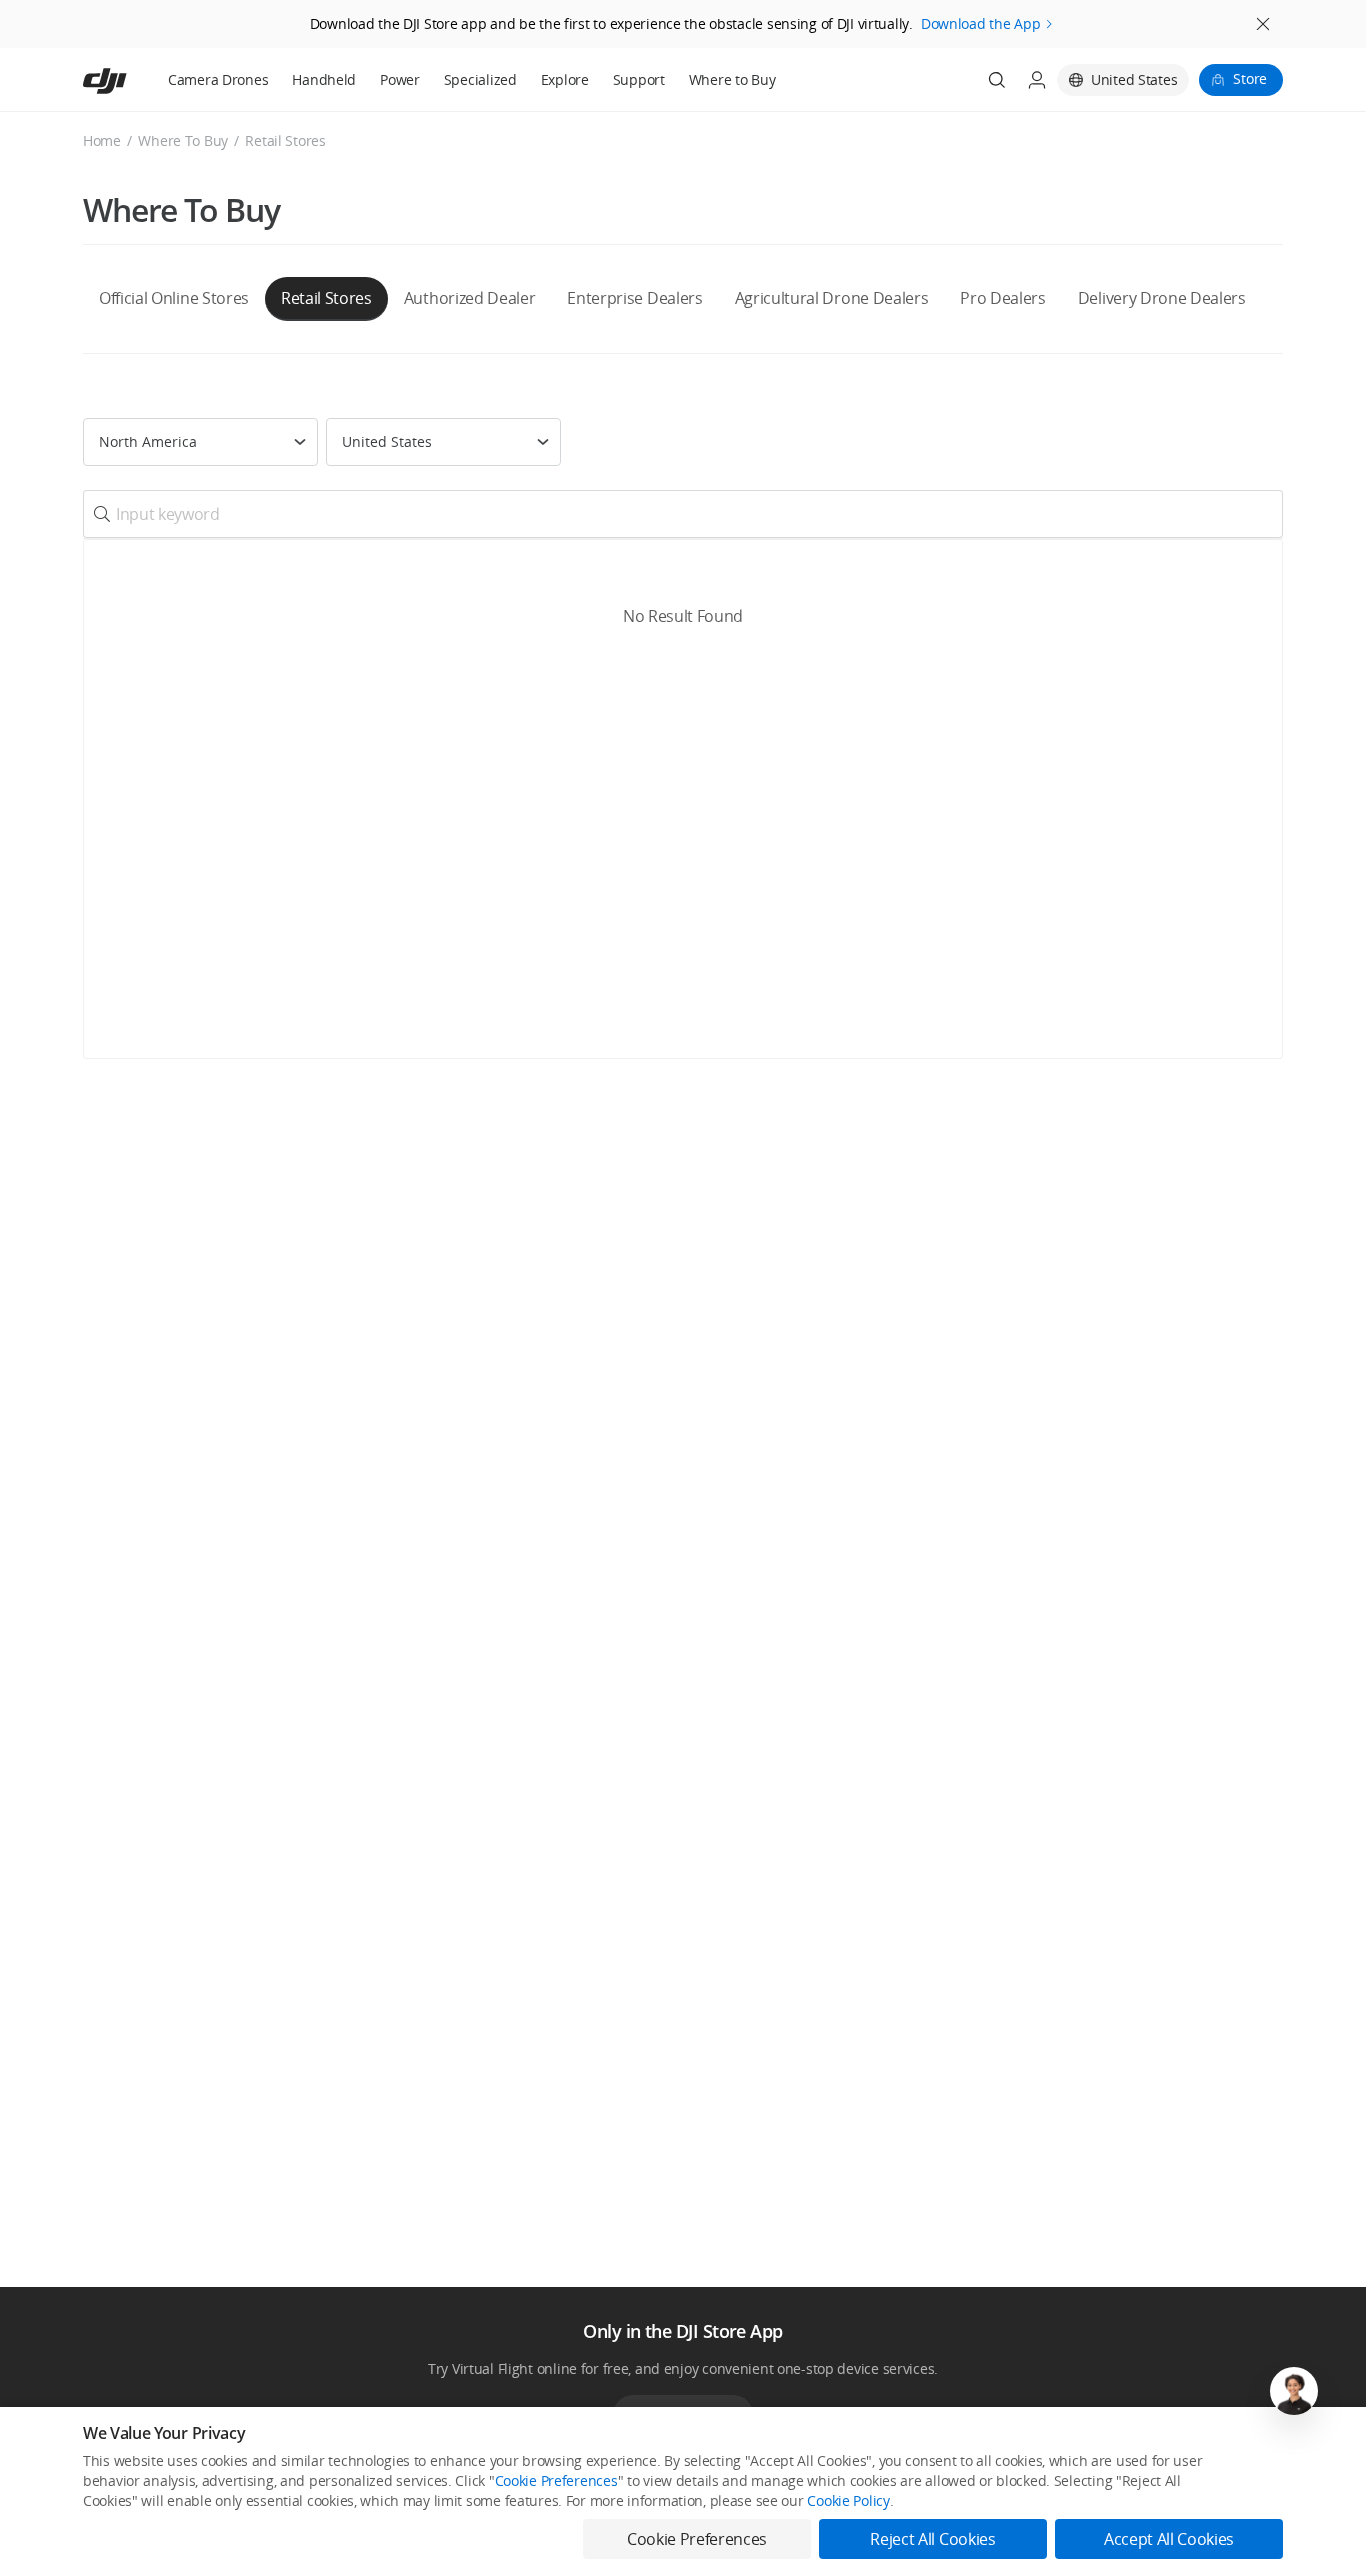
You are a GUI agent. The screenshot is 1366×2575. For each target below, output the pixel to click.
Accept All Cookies (1169, 2539)
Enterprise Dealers (634, 298)
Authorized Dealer (470, 298)
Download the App (981, 23)
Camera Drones (218, 79)
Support (639, 79)
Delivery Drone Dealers (1162, 298)
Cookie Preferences (556, 2480)
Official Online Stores (174, 298)
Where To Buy (183, 140)
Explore (565, 79)
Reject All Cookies (932, 2539)
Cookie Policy (848, 2500)
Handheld (324, 79)
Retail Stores (326, 298)
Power (400, 79)
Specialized (480, 79)
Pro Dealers (1002, 298)
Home (102, 140)
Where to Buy (732, 79)
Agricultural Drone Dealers (832, 298)
